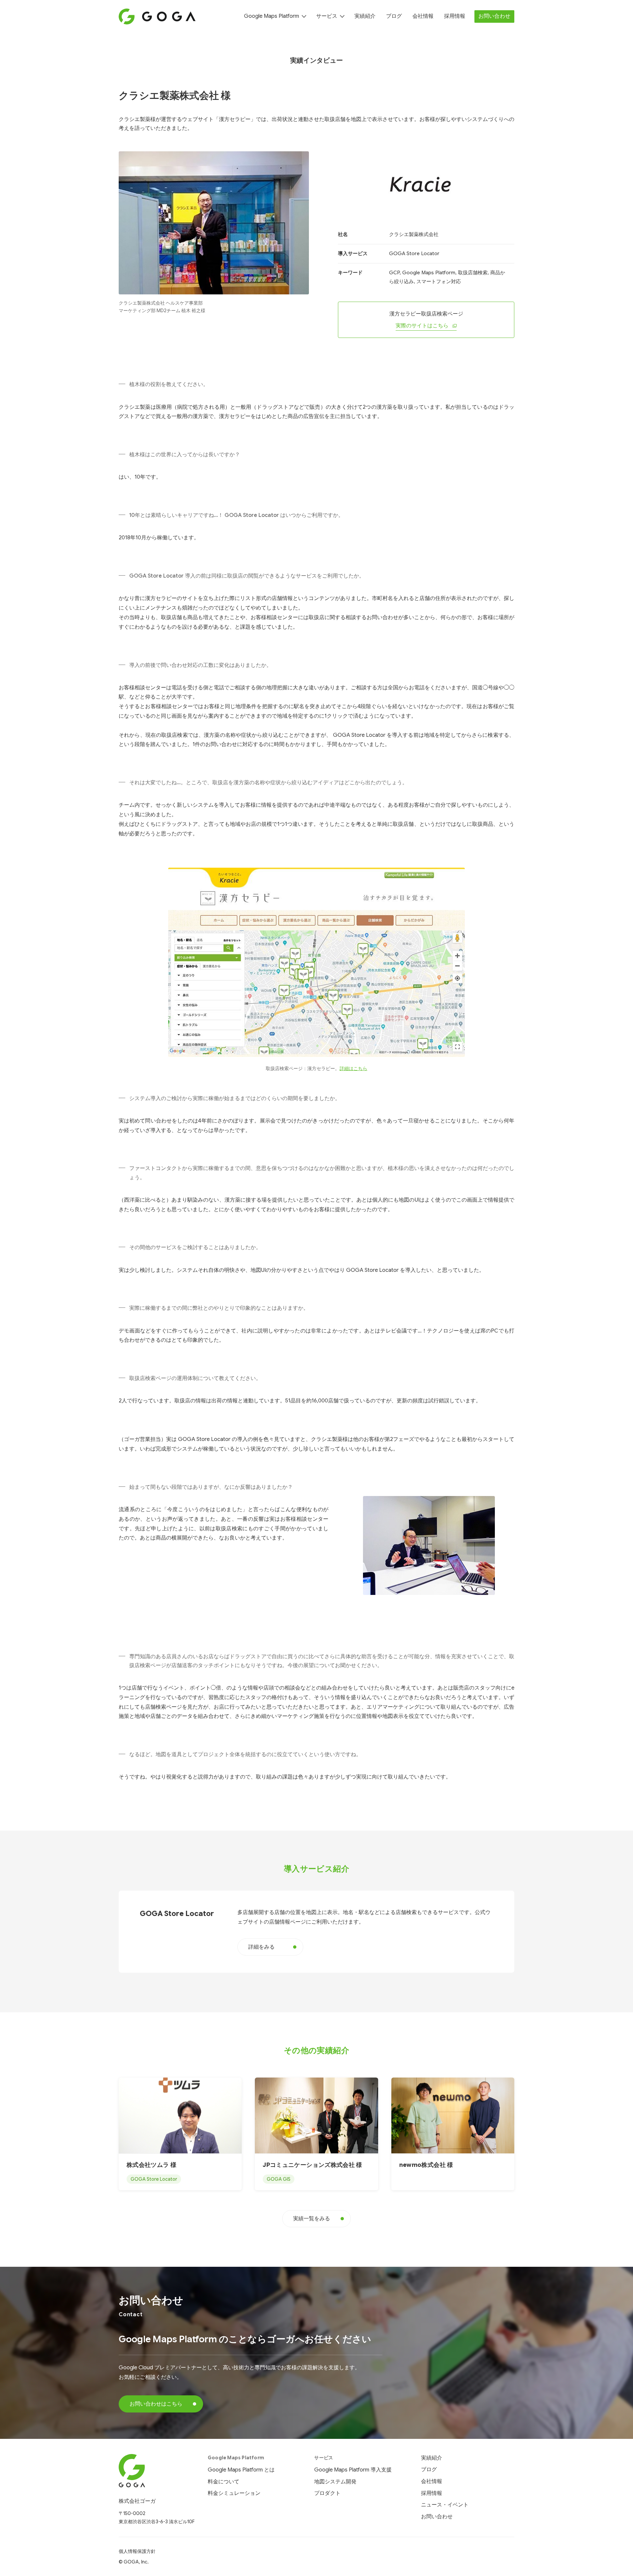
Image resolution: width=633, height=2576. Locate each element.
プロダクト (327, 2493)
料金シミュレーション (234, 2493)
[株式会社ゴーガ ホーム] (157, 2471)
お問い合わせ (494, 16)
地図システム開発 (335, 2482)
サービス (327, 16)
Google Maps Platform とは (241, 2470)
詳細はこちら (353, 1068)
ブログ (394, 16)
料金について (224, 2482)
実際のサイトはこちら (422, 326)
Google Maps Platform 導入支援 (353, 2470)
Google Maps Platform (271, 16)
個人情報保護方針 (137, 2551)
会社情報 (423, 16)
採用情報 (455, 16)
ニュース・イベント (445, 2505)
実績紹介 (365, 16)
